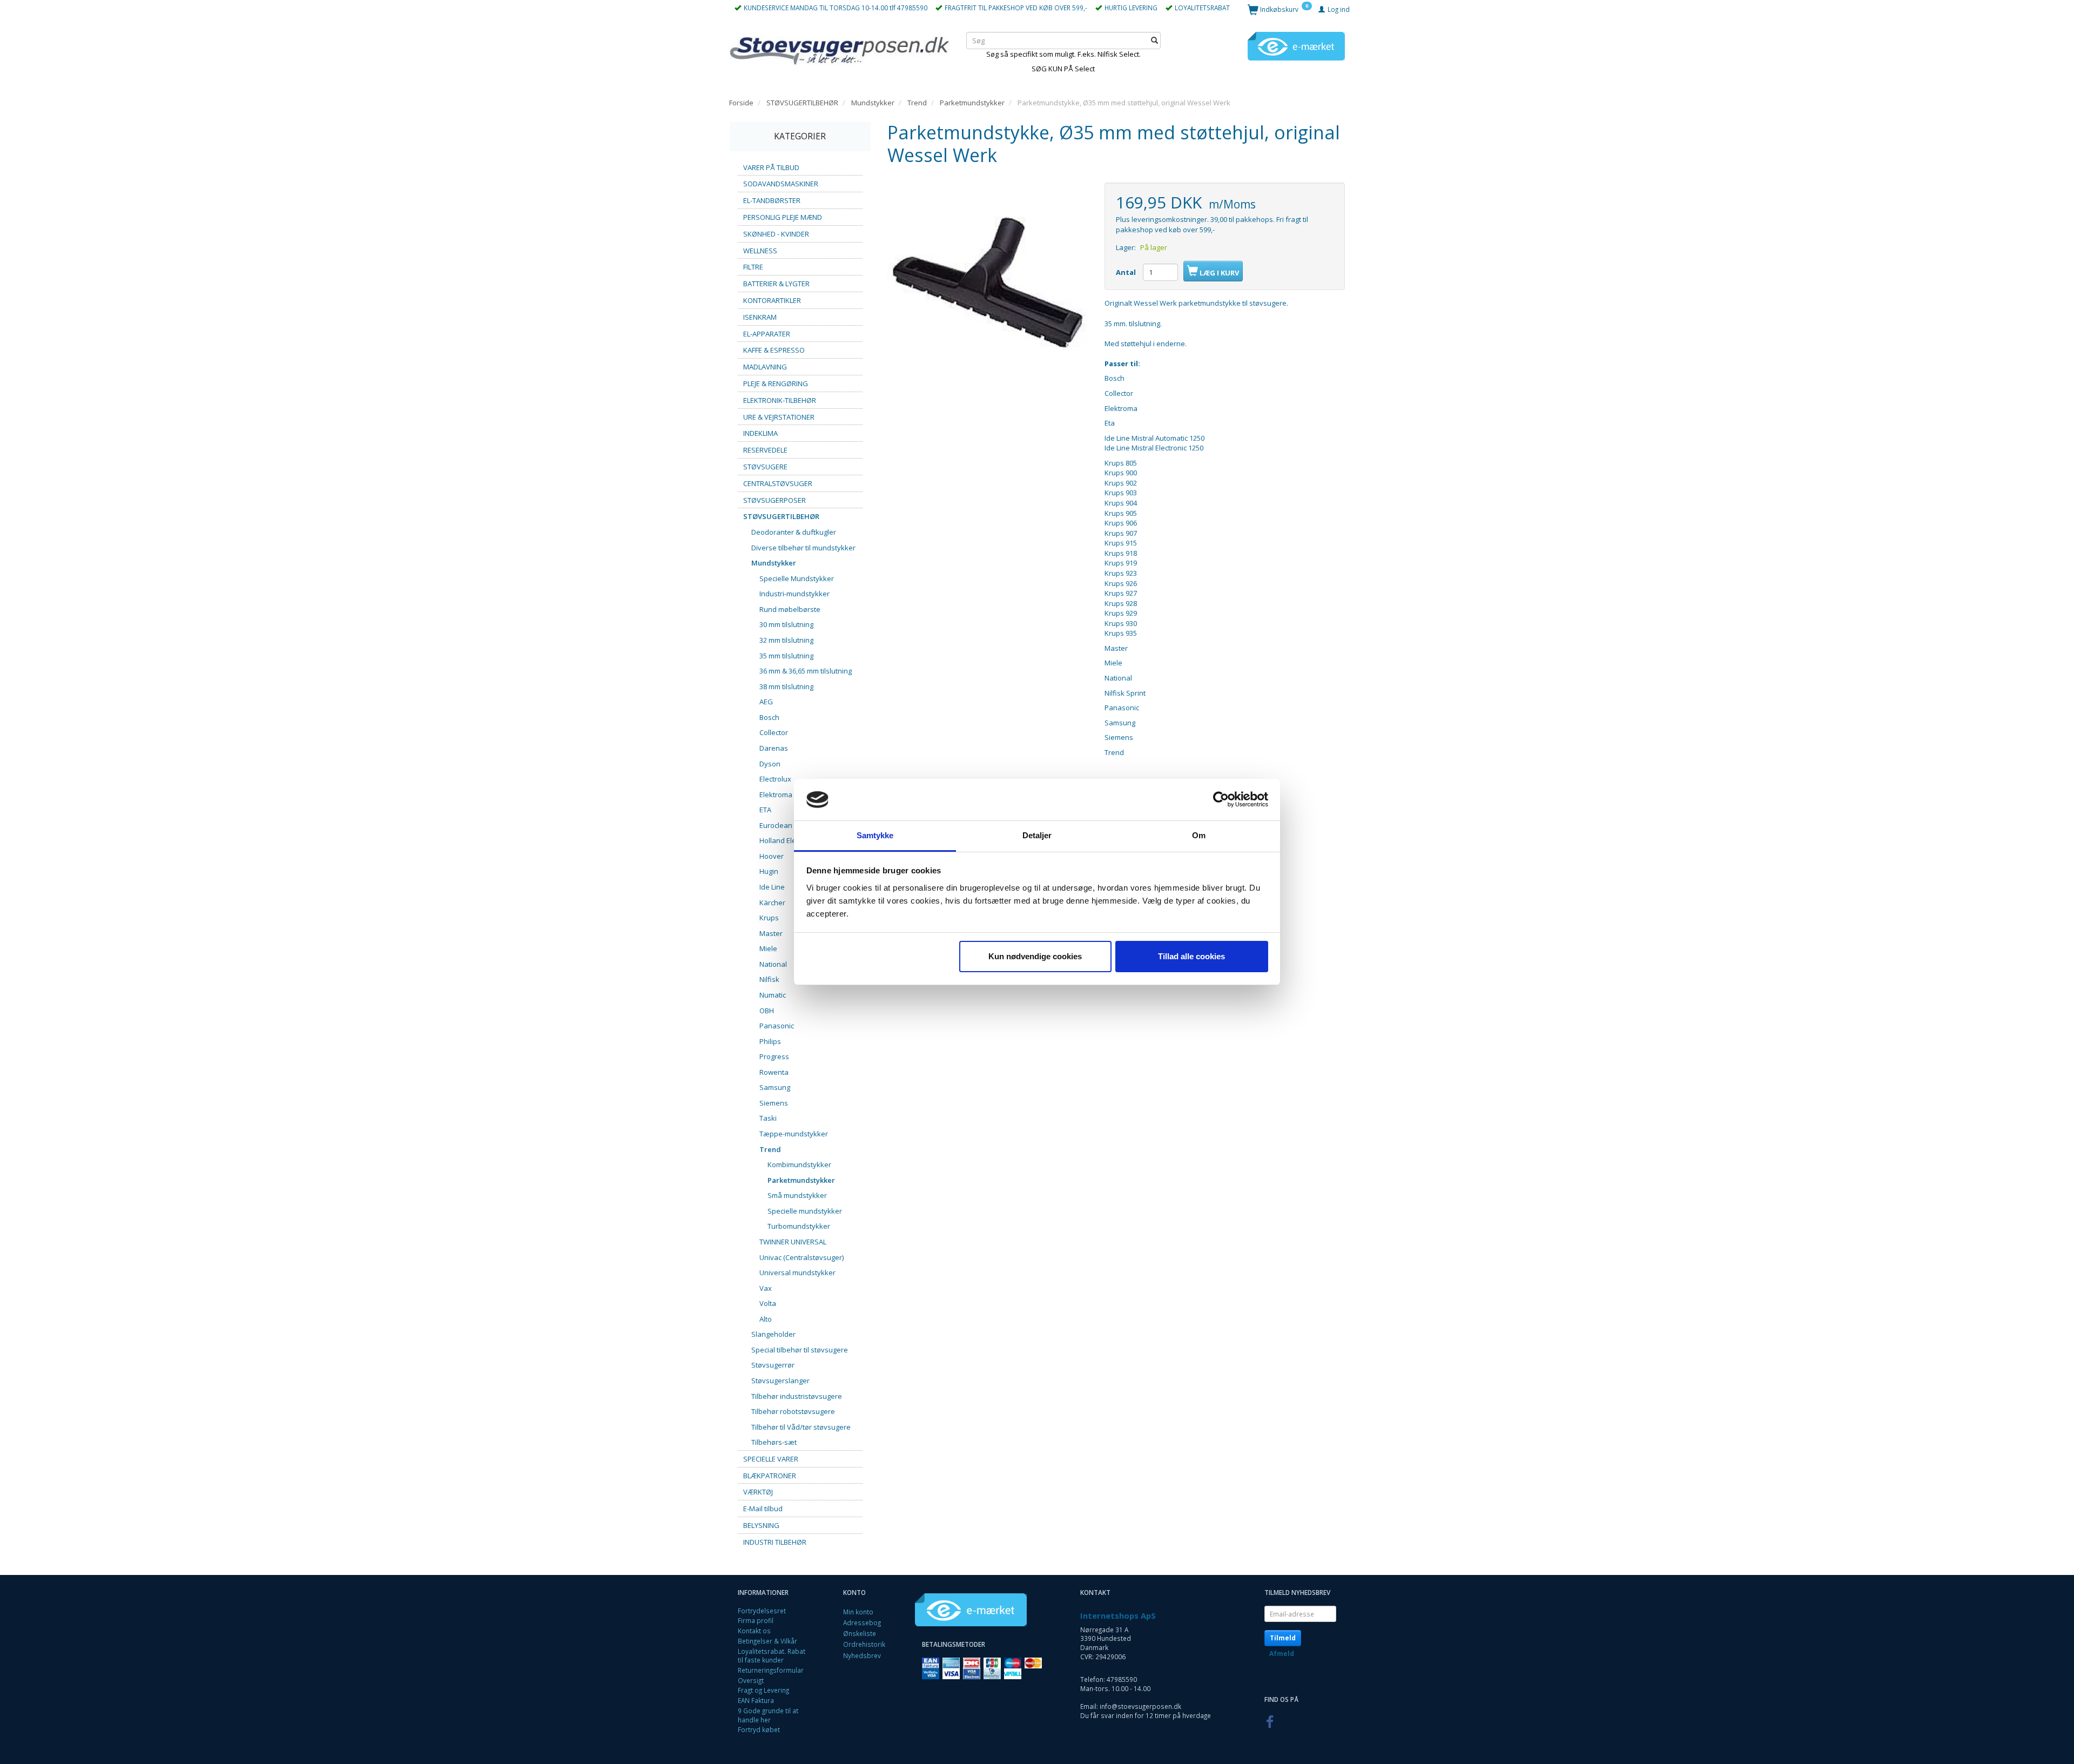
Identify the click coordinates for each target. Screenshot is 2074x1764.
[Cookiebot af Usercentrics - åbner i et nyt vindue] (1221, 800)
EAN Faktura (756, 1700)
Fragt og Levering (763, 1690)
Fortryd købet (759, 1729)
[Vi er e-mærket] (1296, 45)
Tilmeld (1283, 1638)
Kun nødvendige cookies (1035, 956)
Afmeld (1282, 1654)
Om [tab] (1199, 835)
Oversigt (751, 1680)
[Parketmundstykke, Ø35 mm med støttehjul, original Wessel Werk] (988, 283)
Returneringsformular (771, 1670)
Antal (1127, 272)
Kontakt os (754, 1631)
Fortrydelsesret (762, 1611)
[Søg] (1154, 40)
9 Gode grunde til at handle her (768, 1715)
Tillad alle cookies (1191, 956)
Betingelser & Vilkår (767, 1641)
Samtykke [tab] (875, 835)
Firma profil (756, 1620)
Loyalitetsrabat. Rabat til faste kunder (772, 1656)
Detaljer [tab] (1037, 835)
